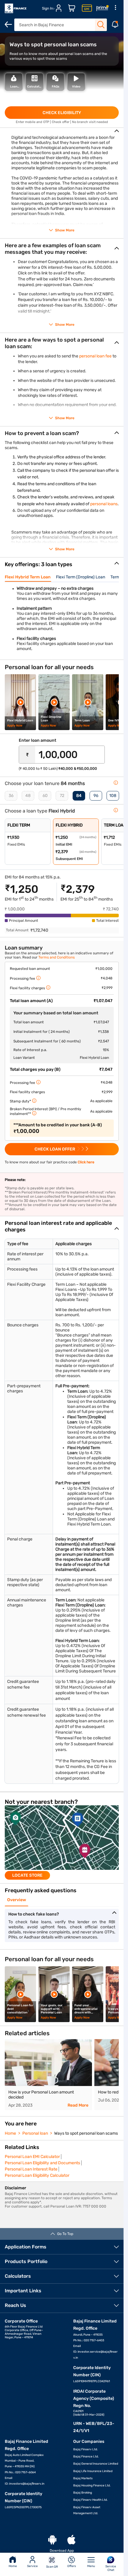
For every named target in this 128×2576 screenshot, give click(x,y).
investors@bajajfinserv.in (27, 2484)
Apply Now (15, 726)
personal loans (104, 504)
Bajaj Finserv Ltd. (86, 2449)
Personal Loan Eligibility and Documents (42, 2163)
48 (28, 796)
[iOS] (71, 2540)
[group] (62, 1842)
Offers (72, 2566)
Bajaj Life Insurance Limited (93, 2471)
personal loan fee (95, 356)
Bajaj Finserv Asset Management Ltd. (87, 2510)
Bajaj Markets (83, 2478)
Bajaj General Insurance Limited (96, 2464)
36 (11, 796)
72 (62, 796)
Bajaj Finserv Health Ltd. (90, 2500)
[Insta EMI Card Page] (87, 8)
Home (13, 2566)
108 (113, 796)
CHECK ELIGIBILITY (62, 113)
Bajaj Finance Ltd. (86, 2457)
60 (45, 796)
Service (32, 2566)
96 (96, 796)
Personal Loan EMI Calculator (32, 2157)
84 (79, 796)
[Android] (52, 2540)
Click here (86, 1162)
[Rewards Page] (102, 8)
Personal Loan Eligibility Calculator (37, 2175)
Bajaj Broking (83, 2493)
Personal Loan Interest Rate (31, 2169)
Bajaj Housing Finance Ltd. (92, 2486)
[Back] (8, 24)
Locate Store (27, 1875)
